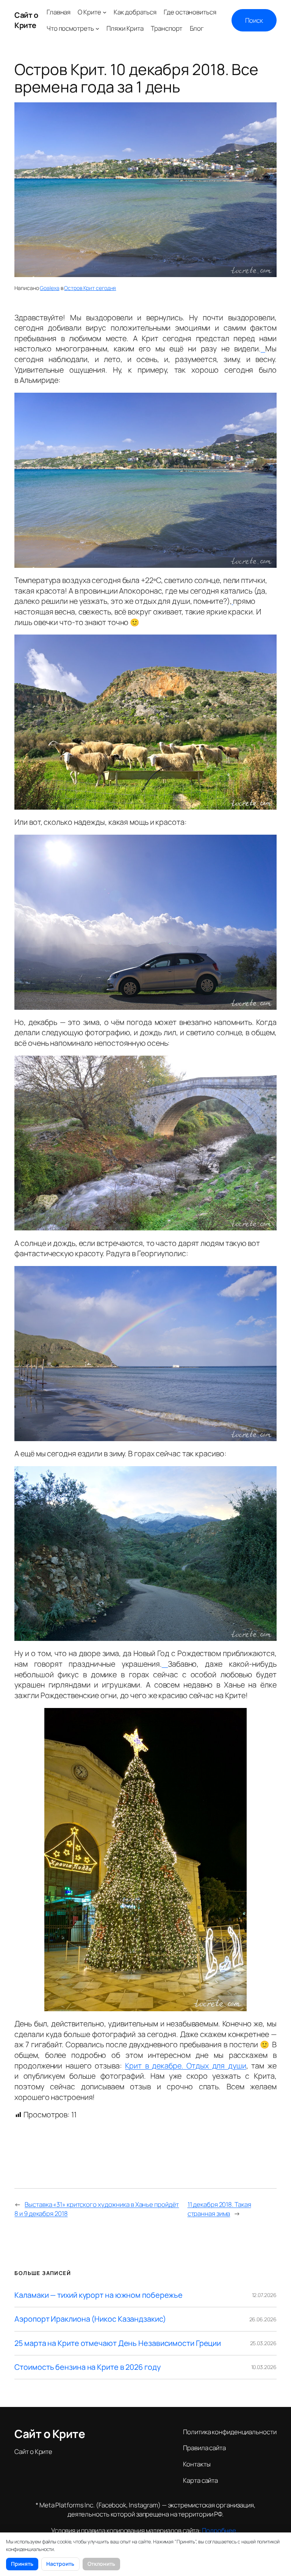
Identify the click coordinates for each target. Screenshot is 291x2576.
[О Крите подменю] (105, 12)
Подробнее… (221, 2530)
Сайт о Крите (26, 20)
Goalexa (49, 288)
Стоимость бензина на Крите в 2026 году (87, 2367)
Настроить (60, 2564)
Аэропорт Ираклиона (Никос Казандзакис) (90, 2319)
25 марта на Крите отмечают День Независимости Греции (118, 2343)
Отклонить (101, 2564)
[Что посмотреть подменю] (97, 28)
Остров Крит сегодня (90, 288)
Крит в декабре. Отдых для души (185, 2066)
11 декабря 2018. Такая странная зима (219, 2209)
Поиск (254, 20)
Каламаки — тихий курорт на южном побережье (99, 2295)
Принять (22, 2564)
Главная (59, 12)
